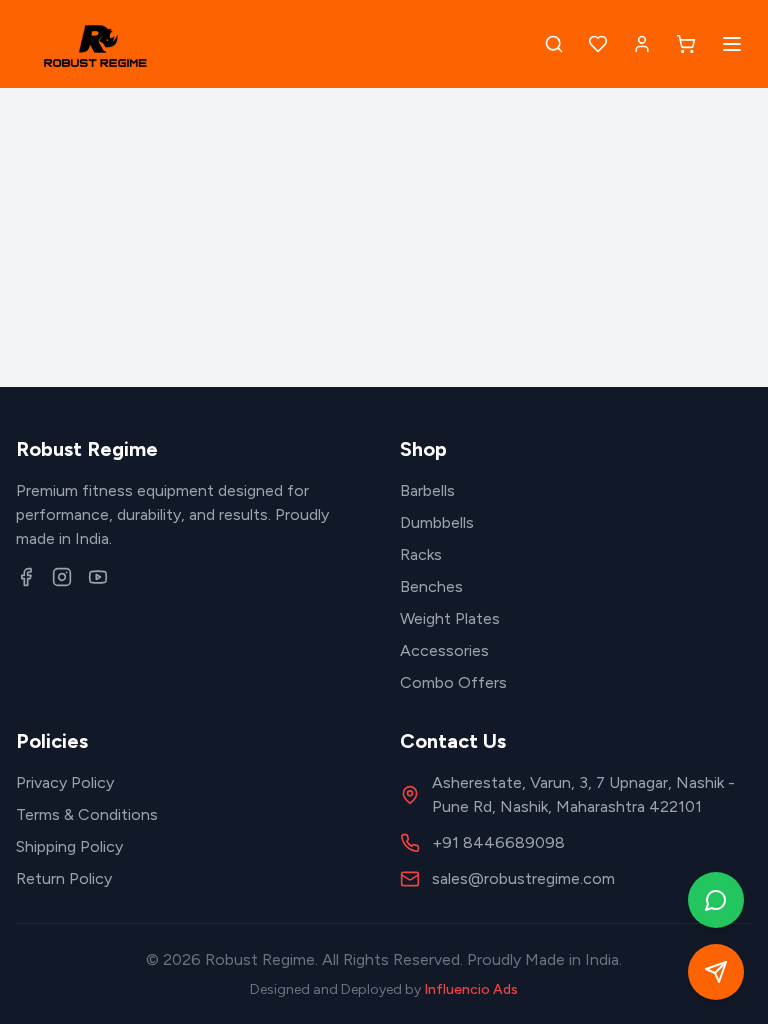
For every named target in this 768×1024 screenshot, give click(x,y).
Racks (421, 554)
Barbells (427, 490)
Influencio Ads (471, 989)
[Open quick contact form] (716, 972)
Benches (431, 586)
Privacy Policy (65, 782)
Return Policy (64, 878)
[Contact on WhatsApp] (716, 900)
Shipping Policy (69, 846)
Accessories (444, 650)
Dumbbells (437, 522)
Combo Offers (453, 682)
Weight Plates (450, 618)
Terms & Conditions (87, 814)
